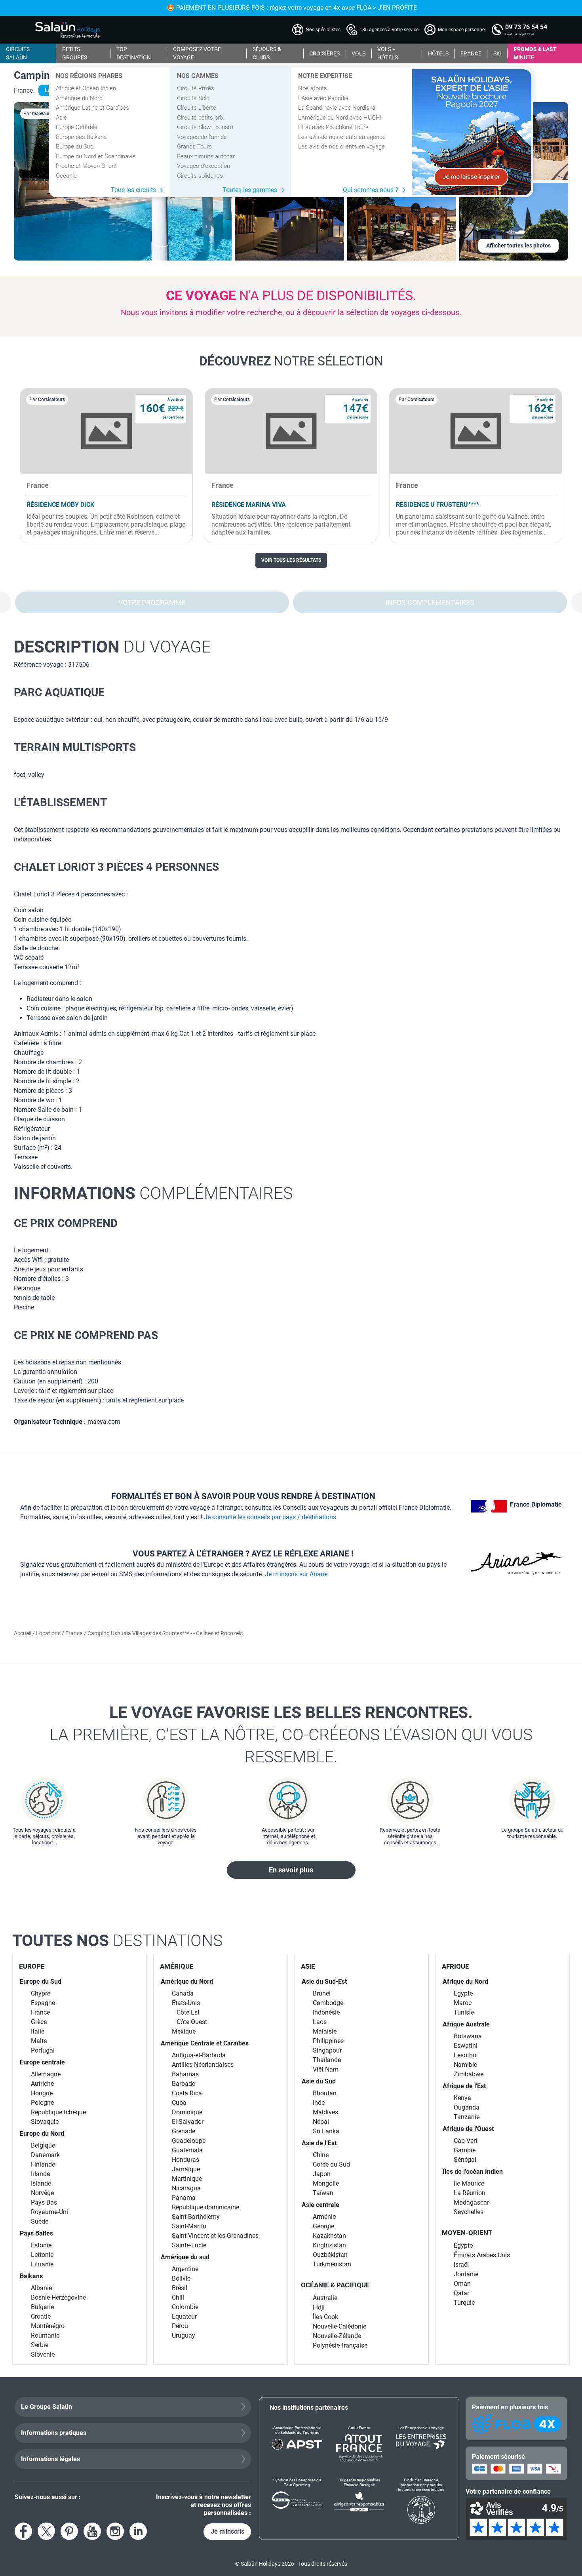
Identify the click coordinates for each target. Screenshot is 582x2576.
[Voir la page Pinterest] (69, 2531)
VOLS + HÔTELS (388, 53)
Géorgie (323, 2226)
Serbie (40, 2345)
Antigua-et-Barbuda (199, 2055)
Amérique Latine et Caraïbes (92, 108)
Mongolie (326, 2183)
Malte (39, 2041)
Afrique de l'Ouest (468, 2129)
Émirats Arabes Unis (482, 2255)
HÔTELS (438, 53)
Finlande (43, 2164)
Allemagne (46, 2074)
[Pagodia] (472, 132)
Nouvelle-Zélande (337, 2336)
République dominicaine (205, 2207)
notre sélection (291, 361)
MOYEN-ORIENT (467, 2233)
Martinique (187, 2179)
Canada (183, 1993)
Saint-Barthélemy (196, 2217)
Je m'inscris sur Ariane (296, 1574)
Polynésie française (340, 2345)
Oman (462, 2284)
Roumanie (45, 2335)
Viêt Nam (326, 2069)
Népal (321, 2122)
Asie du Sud (319, 2081)
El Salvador (188, 2122)
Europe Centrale (77, 127)
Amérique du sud (185, 2257)
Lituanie (42, 2264)
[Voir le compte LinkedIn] (138, 2531)
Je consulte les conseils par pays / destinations (270, 1517)
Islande (41, 2183)
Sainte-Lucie (189, 2245)
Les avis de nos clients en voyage (341, 146)
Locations (49, 1633)
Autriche (42, 2084)
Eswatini (466, 2046)
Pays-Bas (44, 2202)
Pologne (42, 2103)
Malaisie (325, 2031)
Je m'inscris (227, 2531)
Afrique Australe (466, 2024)
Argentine (185, 2269)
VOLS (359, 53)
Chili (178, 2297)
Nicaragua (186, 2188)
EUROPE (32, 1966)
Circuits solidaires (200, 176)
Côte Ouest (192, 2022)
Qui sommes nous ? (371, 190)
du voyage (112, 647)
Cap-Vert (466, 2141)
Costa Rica (187, 2093)
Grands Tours (194, 146)
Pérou (180, 2326)
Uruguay (184, 2335)
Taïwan (323, 2193)
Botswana (468, 2036)
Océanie (66, 176)
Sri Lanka (326, 2131)
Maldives (325, 2112)
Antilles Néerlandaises (203, 2065)
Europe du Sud (75, 146)
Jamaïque (186, 2169)
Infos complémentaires (430, 602)
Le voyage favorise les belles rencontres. (291, 1735)
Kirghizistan (329, 2245)
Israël (461, 2265)
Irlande (40, 2174)
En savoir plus (291, 1870)
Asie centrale (320, 2205)
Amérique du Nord (79, 98)
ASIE (308, 1966)
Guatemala (187, 2150)
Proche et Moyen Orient (86, 166)
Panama (184, 2198)
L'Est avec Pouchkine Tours (333, 127)
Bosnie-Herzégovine (58, 2297)
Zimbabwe (469, 2074)
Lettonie (42, 2255)
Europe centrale (42, 2062)
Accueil (23, 1633)
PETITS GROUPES (75, 53)
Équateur (184, 2316)
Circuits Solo (193, 98)
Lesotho (465, 2055)
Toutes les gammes (250, 190)
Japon (322, 2174)
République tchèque (58, 2112)
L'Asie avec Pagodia (323, 98)
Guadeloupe (189, 2141)
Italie (38, 2031)
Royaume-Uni (49, 2212)
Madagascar (471, 2202)
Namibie (465, 2065)
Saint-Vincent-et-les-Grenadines (215, 2236)
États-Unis (186, 2003)
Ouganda (467, 2107)
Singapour (327, 2050)
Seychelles (469, 2212)
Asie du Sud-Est (324, 1981)
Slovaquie (45, 2122)
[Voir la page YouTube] (92, 2531)
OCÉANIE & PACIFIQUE (335, 2285)
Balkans (31, 2276)
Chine (321, 2155)
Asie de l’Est (319, 2143)
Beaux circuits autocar (206, 156)
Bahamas (185, 2074)
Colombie (185, 2307)
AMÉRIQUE (177, 1966)
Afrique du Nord (465, 1981)
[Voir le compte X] (46, 2531)
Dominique (187, 2112)
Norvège (42, 2193)
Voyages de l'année (202, 137)
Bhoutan (325, 2093)
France (74, 1633)
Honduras (185, 2160)
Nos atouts (313, 88)
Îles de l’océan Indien (473, 2172)
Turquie (464, 2303)
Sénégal (465, 2160)
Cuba (179, 2103)
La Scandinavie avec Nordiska (337, 108)
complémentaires (153, 1193)
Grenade (184, 2131)
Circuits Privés (196, 88)
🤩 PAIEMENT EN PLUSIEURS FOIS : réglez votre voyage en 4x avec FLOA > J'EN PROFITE (291, 8)
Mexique (184, 2031)
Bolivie (181, 2278)
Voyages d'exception (204, 166)
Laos (320, 2022)
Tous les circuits (133, 190)
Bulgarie (42, 2307)
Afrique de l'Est (464, 2086)
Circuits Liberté (197, 108)
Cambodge (328, 2003)
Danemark (45, 2155)
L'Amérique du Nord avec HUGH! (340, 118)
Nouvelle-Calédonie (339, 2326)
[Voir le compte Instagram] (115, 2531)
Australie (325, 2298)
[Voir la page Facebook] (23, 2531)
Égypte (463, 1993)
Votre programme (152, 602)
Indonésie (326, 2012)
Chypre (41, 1993)
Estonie (41, 2245)
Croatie (41, 2316)
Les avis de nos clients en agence (342, 137)
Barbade (184, 2084)
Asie (61, 118)
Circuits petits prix (200, 118)
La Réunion (470, 2193)
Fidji (319, 2307)
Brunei (322, 1993)
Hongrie (42, 2093)
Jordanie (466, 2274)
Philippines (328, 2041)
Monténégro (48, 2326)
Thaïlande (327, 2060)
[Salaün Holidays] (68, 30)
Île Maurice (469, 2183)
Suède (40, 2221)
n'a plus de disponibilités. (291, 295)
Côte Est (188, 2012)
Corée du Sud (331, 2164)
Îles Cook (325, 2317)
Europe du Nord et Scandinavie (96, 156)
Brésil (180, 2288)
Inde (319, 2103)
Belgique (43, 2145)
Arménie (324, 2217)
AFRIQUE (456, 1966)
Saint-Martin (189, 2226)
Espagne (43, 2003)
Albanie (41, 2288)
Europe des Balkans (81, 137)
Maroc (463, 2003)
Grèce (39, 2022)
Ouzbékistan (330, 2255)
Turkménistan (332, 2264)
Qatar (461, 2293)
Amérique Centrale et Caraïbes (205, 2043)
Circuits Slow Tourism (205, 127)
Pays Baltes (36, 2233)
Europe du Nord (42, 2134)
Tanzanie (467, 2117)
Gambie (465, 2150)
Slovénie (43, 2354)
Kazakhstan (329, 2236)
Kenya (462, 2098)
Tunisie (464, 2012)
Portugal (43, 2050)
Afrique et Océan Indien (86, 88)
